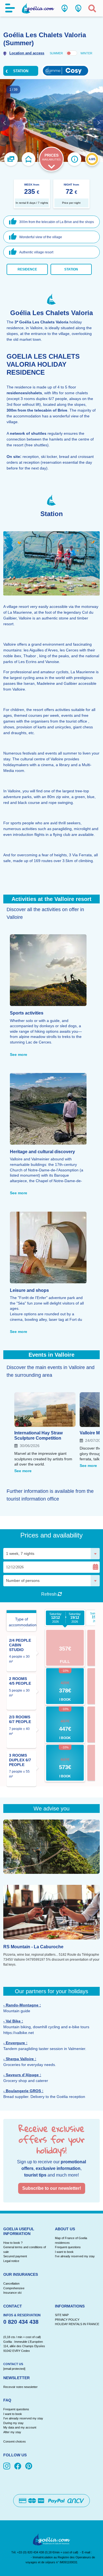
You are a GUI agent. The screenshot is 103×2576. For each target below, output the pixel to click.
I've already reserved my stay (75, 2256)
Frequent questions (68, 2247)
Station (71, 269)
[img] (8, 2467)
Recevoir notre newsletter (20, 2387)
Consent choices (15, 2441)
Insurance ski (12, 2293)
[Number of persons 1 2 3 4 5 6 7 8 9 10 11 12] (51, 1581)
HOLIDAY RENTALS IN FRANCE (77, 2324)
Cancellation (11, 2283)
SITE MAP (62, 2315)
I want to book (64, 2252)
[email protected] (19, 2557)
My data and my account (20, 2427)
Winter (86, 53)
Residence (27, 269)
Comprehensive (14, 2288)
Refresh (49, 1594)
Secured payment (15, 2256)
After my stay (13, 2432)
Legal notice (11, 2261)
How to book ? (13, 2243)
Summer (56, 53)
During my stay (13, 2423)
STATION (21, 71)
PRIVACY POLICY (67, 2320)
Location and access (27, 53)
